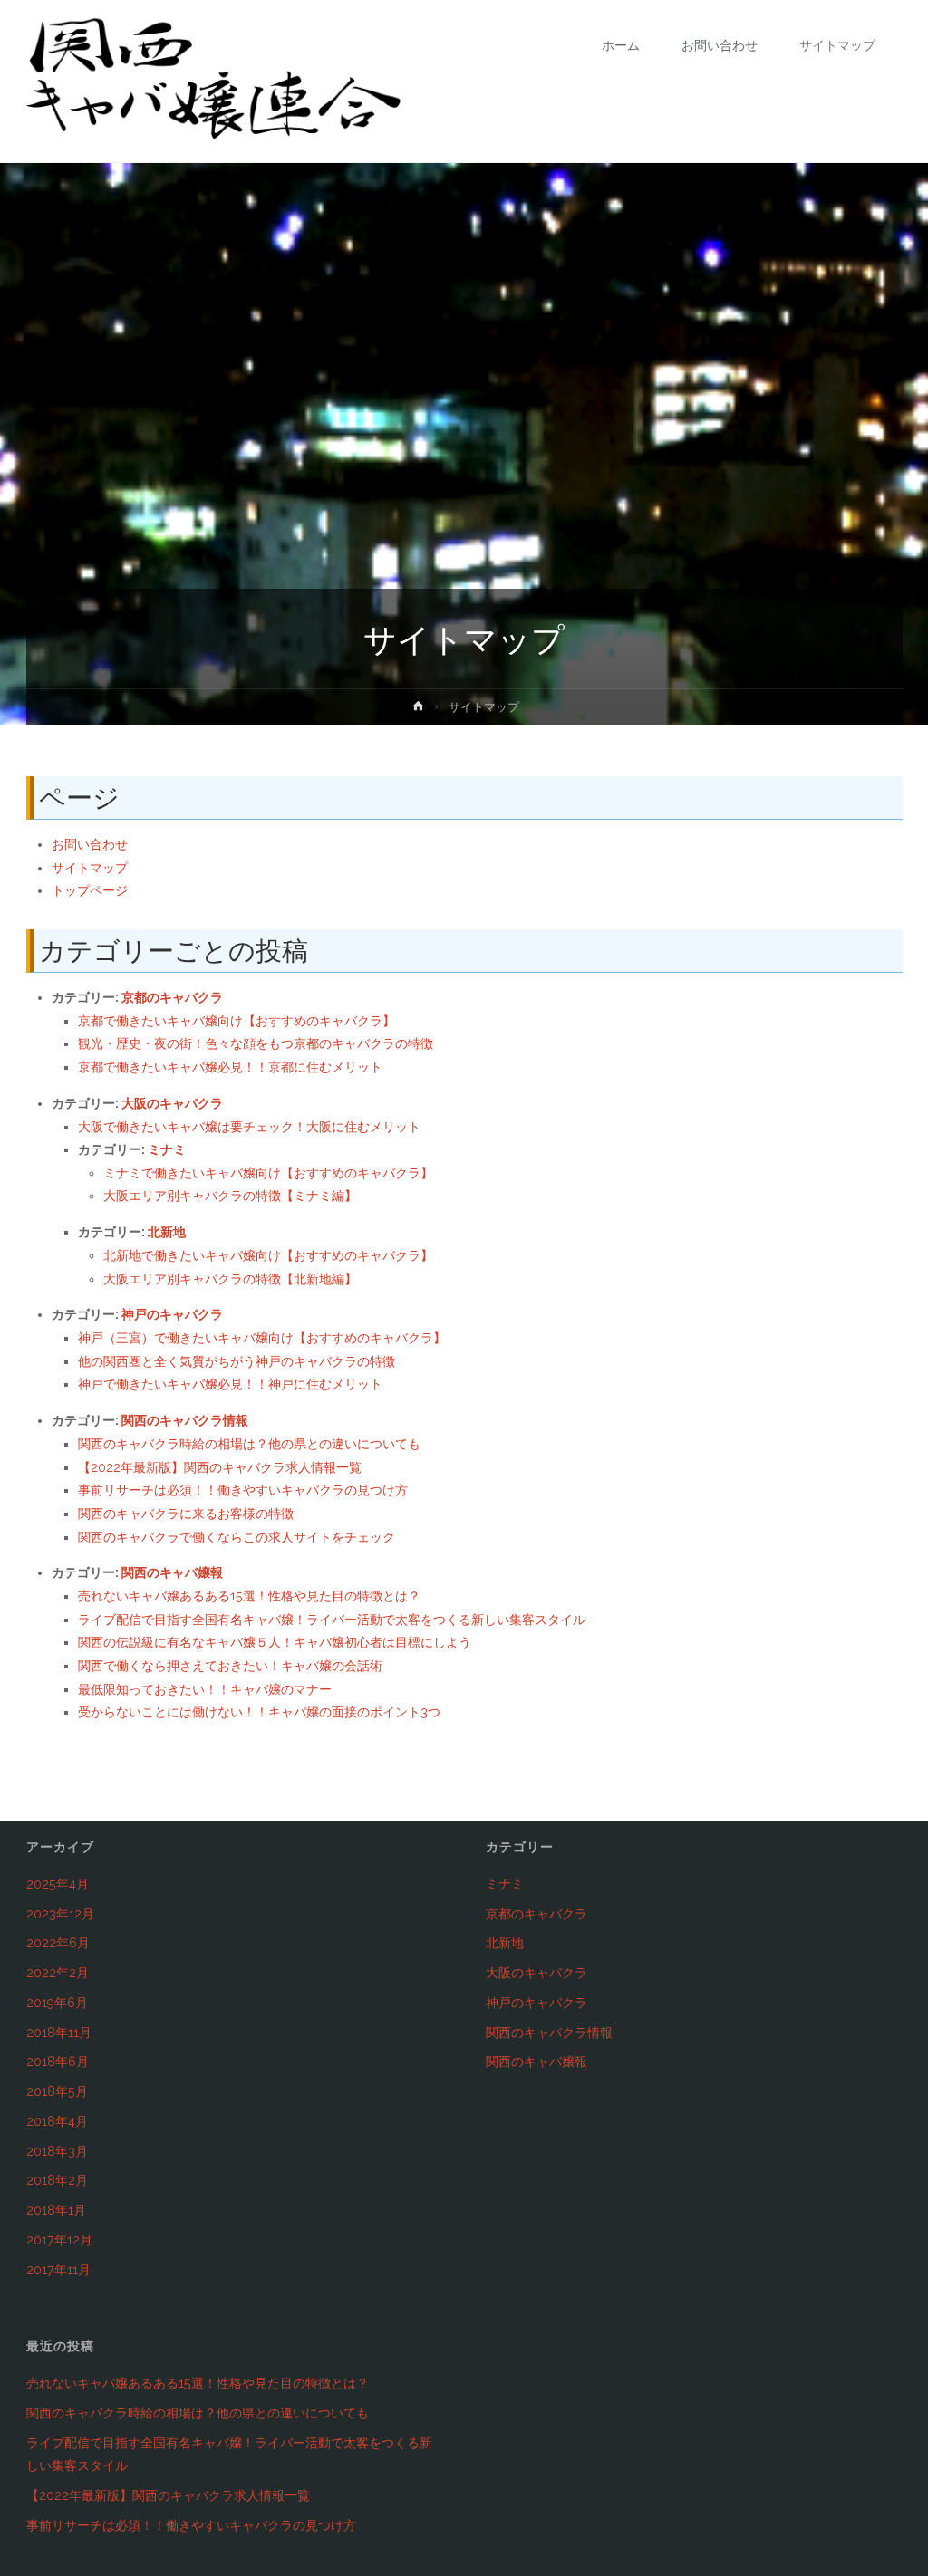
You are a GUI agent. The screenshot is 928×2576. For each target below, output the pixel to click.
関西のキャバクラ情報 (185, 1420)
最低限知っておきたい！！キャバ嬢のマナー (205, 1689)
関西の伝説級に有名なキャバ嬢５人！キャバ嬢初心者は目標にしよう (275, 1642)
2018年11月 (59, 2033)
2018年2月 (57, 2180)
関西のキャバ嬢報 (172, 1572)
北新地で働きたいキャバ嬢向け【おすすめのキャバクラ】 (268, 1255)
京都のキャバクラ (172, 997)
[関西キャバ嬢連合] (214, 82)
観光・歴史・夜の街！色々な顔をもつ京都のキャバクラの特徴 (256, 1043)
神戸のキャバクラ (172, 1314)
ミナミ (167, 1149)
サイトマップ (90, 868)
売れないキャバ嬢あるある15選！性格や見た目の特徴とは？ (249, 1596)
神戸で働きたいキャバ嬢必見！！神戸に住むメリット (230, 1384)
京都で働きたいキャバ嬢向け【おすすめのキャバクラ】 (237, 1021)
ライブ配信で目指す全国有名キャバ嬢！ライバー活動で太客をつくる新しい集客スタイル (332, 1620)
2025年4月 (58, 1884)
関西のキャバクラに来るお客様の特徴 (186, 1514)
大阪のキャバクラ (172, 1103)
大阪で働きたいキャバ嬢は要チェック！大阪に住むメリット (249, 1127)
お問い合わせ (90, 844)
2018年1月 (56, 2210)
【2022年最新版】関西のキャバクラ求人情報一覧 (220, 1467)
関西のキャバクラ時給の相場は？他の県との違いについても (249, 1444)
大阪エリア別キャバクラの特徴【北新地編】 (230, 1279)
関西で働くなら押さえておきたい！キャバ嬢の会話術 (230, 1666)
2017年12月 (59, 2240)
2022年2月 (58, 1973)
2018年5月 (57, 2091)
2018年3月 (57, 2151)
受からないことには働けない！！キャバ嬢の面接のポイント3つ (259, 1712)
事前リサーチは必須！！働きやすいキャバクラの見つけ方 (243, 1490)
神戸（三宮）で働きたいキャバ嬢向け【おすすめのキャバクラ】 (262, 1338)
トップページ (90, 890)
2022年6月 (58, 1943)
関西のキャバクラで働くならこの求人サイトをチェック (237, 1537)
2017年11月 (58, 2270)
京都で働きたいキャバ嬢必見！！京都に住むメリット (230, 1067)
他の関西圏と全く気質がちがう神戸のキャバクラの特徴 (237, 1361)
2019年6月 (57, 2003)
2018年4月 (57, 2121)
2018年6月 (58, 2062)
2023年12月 (60, 1914)
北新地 (167, 1232)
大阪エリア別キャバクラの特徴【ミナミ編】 (230, 1196)
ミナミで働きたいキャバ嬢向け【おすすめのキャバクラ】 (268, 1173)
